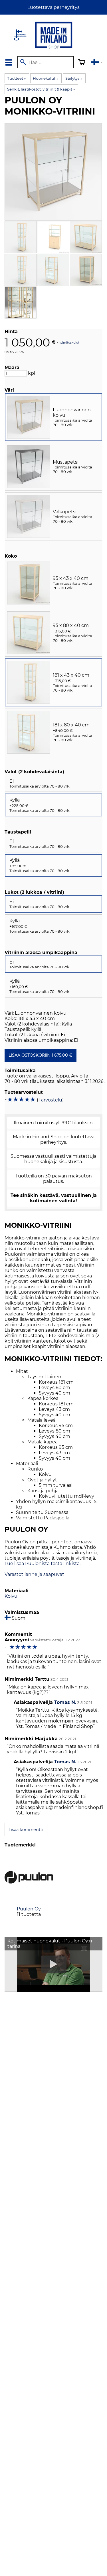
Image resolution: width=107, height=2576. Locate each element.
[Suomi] (97, 63)
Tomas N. (65, 1702)
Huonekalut (45, 78)
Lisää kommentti (26, 1830)
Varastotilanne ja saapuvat (34, 1574)
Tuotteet (16, 78)
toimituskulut (69, 342)
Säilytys (74, 78)
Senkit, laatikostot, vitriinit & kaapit (41, 89)
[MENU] (9, 62)
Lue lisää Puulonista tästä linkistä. (43, 1564)
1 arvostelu (50, 1100)
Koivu (11, 1596)
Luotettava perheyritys (53, 7)
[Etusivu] (54, 49)
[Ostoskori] (82, 63)
